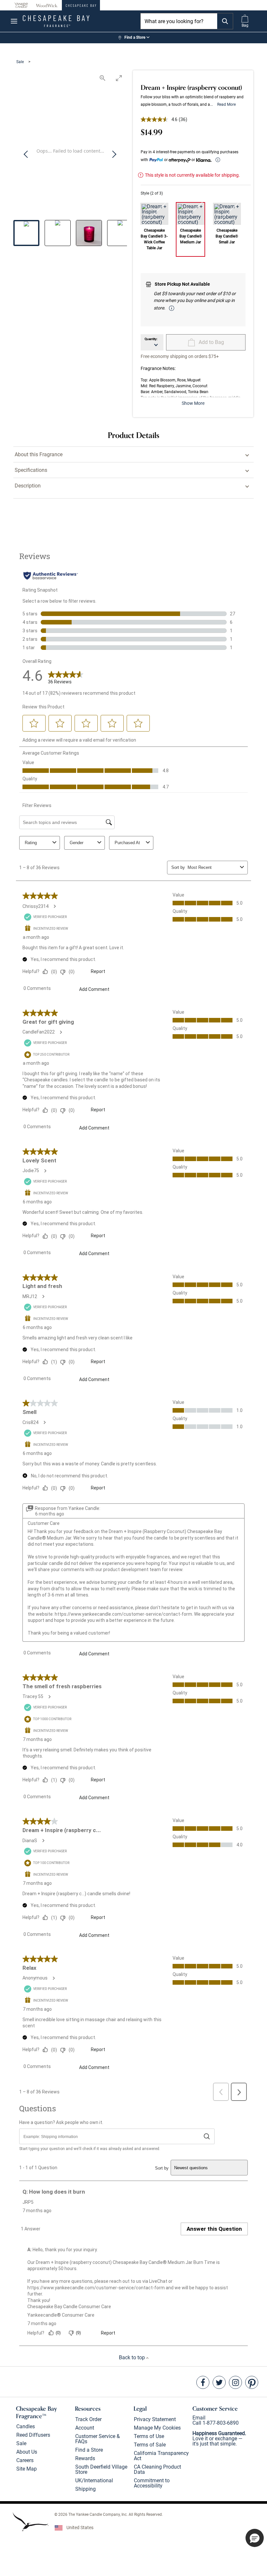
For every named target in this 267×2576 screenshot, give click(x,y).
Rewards (85, 2458)
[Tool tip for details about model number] (172, 308)
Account (85, 2428)
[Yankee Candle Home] (21, 5)
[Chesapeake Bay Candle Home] (81, 5)
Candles (26, 2426)
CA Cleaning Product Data (157, 2469)
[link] (133, 38)
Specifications (31, 470)
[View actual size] (103, 78)
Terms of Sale (150, 2445)
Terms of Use (149, 2436)
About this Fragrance (39, 454)
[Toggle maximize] (119, 78)
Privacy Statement (155, 2419)
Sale (21, 62)
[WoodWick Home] (47, 5)
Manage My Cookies (157, 2428)
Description (28, 486)
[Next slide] (114, 155)
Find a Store (89, 2450)
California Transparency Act (161, 2456)
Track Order (88, 2419)
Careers (25, 2460)
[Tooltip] (218, 160)
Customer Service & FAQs (98, 2439)
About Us (27, 2452)
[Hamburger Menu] (14, 21)
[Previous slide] (26, 155)
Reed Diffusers (33, 2435)
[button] (255, 2538)
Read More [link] (226, 104)
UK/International (94, 2480)
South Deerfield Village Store (101, 2469)
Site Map (27, 2469)
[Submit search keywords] (225, 21)
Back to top (133, 2357)
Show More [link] (193, 403)
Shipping (85, 2489)
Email (199, 2418)
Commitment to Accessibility (152, 2483)
